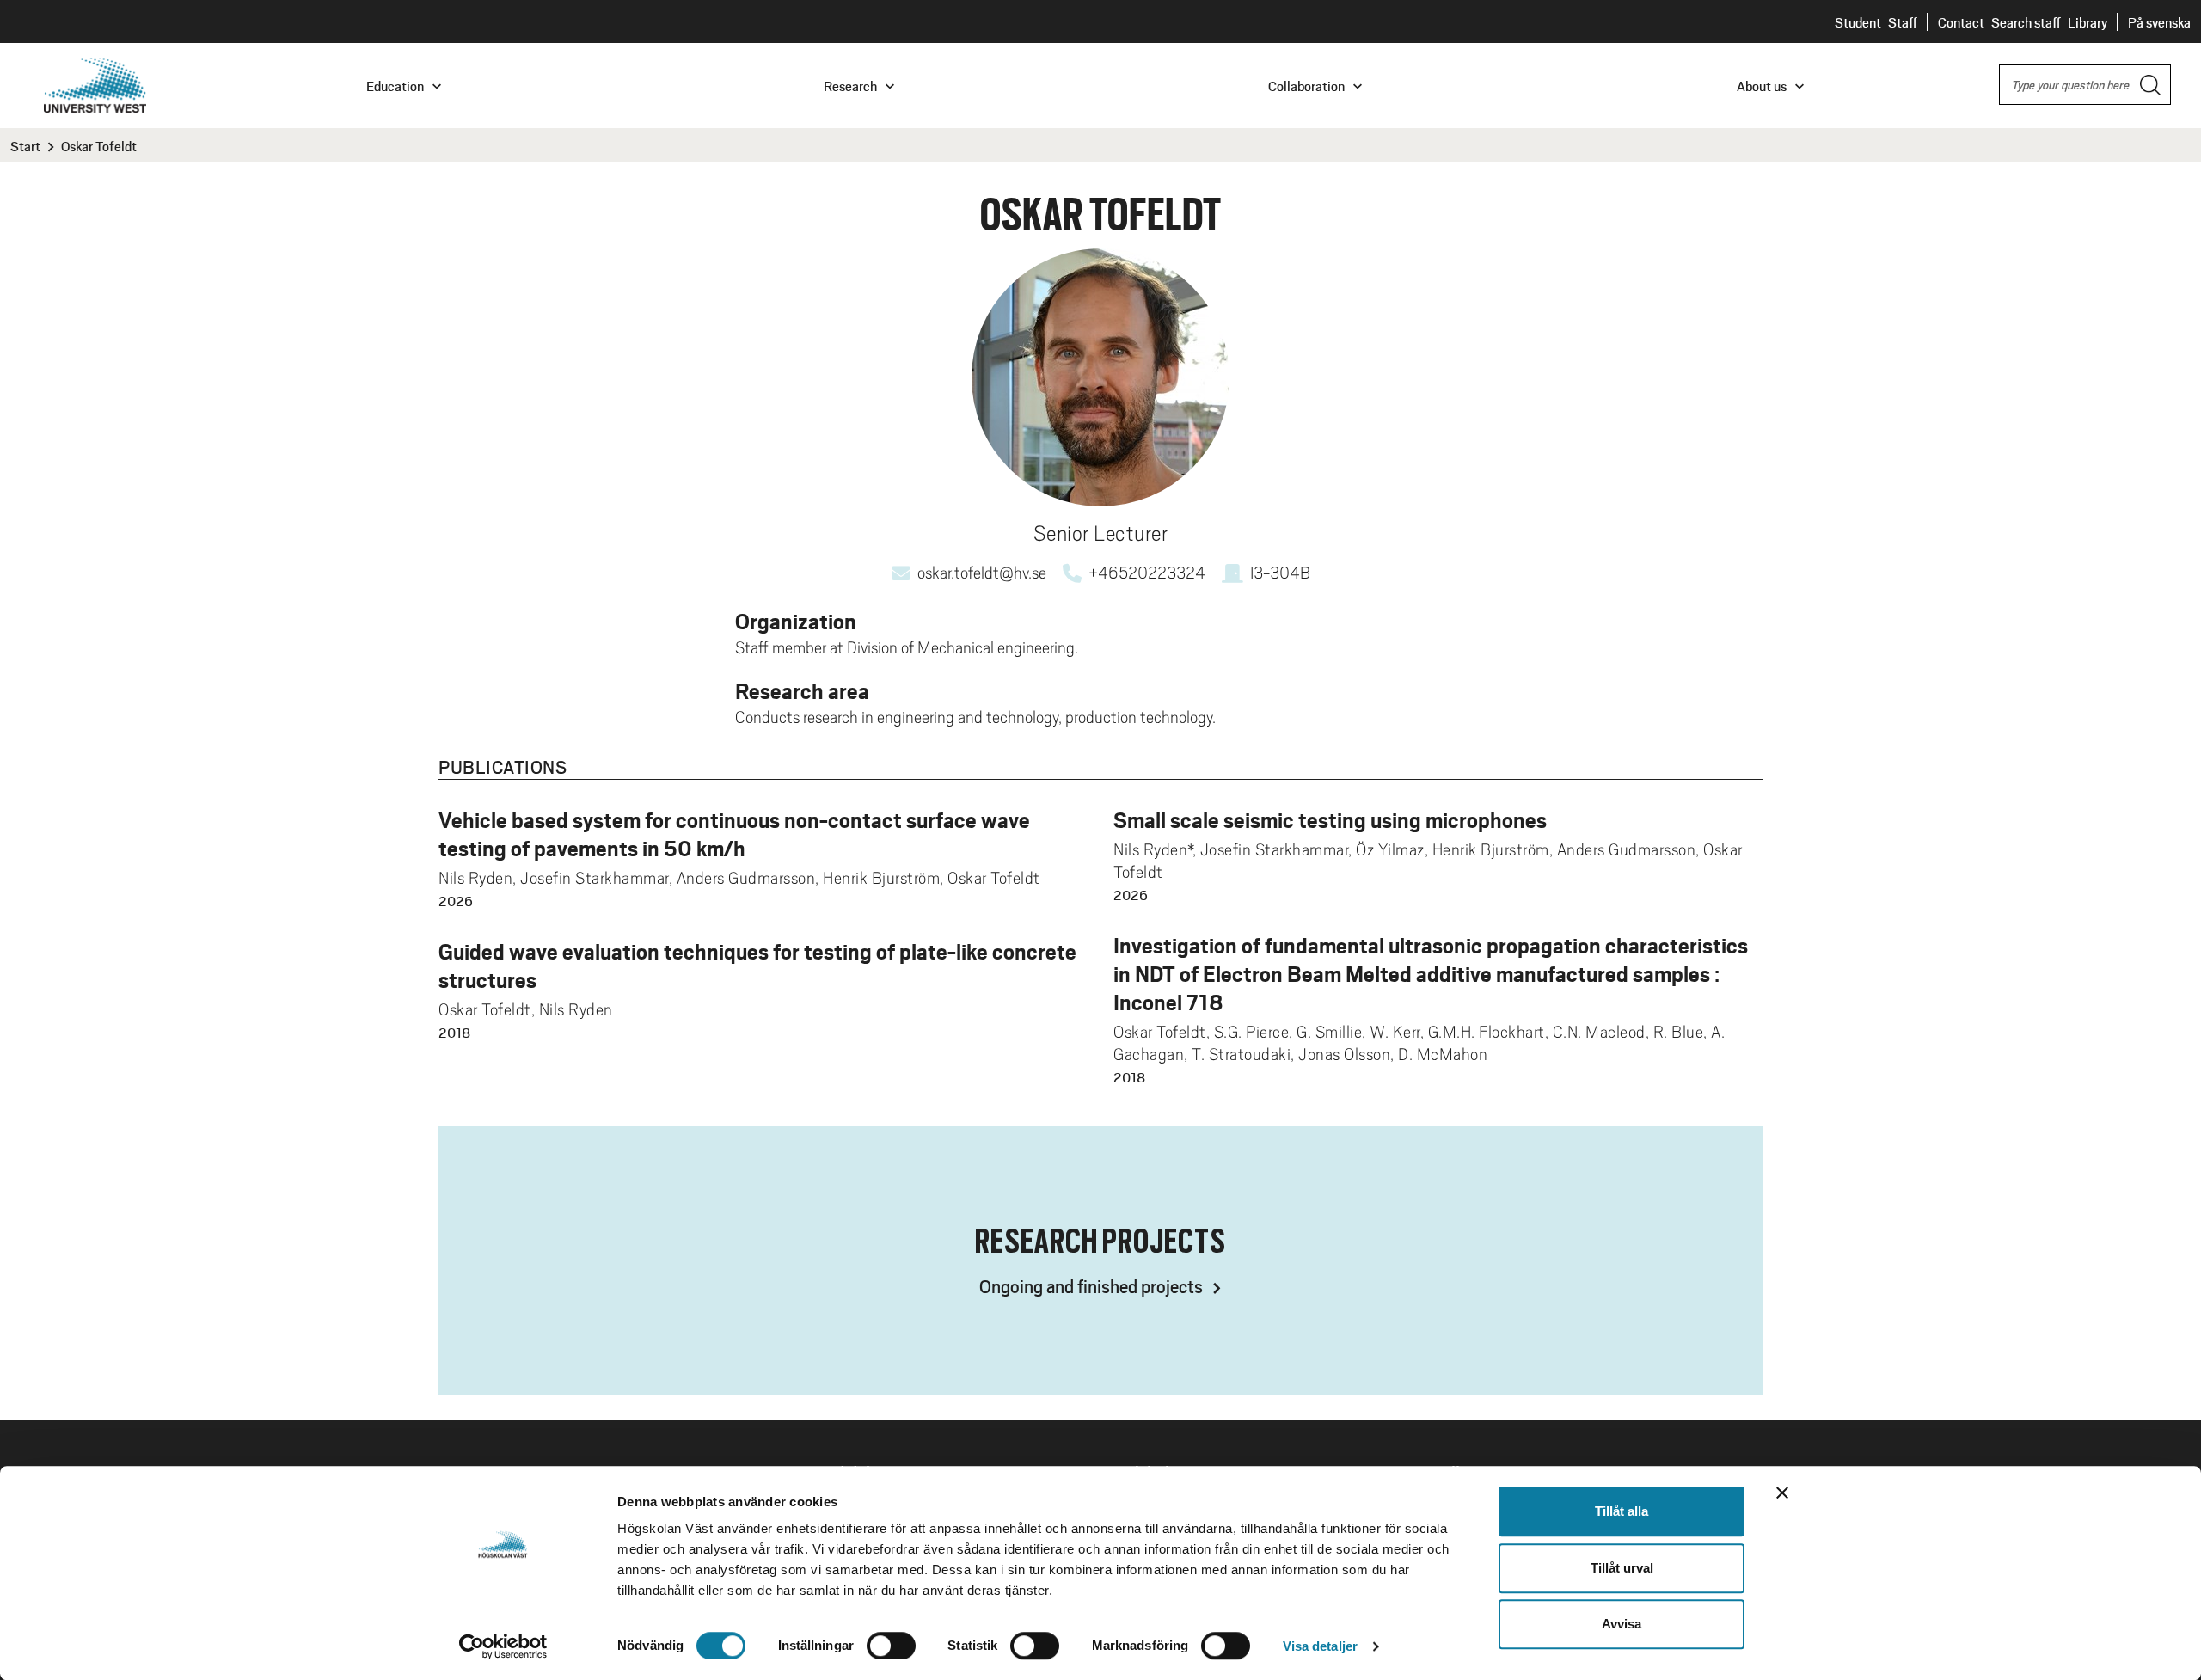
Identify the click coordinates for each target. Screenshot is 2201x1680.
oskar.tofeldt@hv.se (982, 573)
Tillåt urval (1622, 1568)
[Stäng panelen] (1782, 1493)
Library (2088, 22)
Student (1858, 22)
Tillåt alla (1622, 1511)
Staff (1903, 22)
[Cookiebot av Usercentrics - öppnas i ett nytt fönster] (503, 1646)
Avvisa (1622, 1624)
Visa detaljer (1320, 1646)
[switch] (891, 1646)
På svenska (2159, 22)
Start (25, 146)
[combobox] (2085, 85)
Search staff (2026, 22)
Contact (1961, 22)
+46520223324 (1147, 573)
